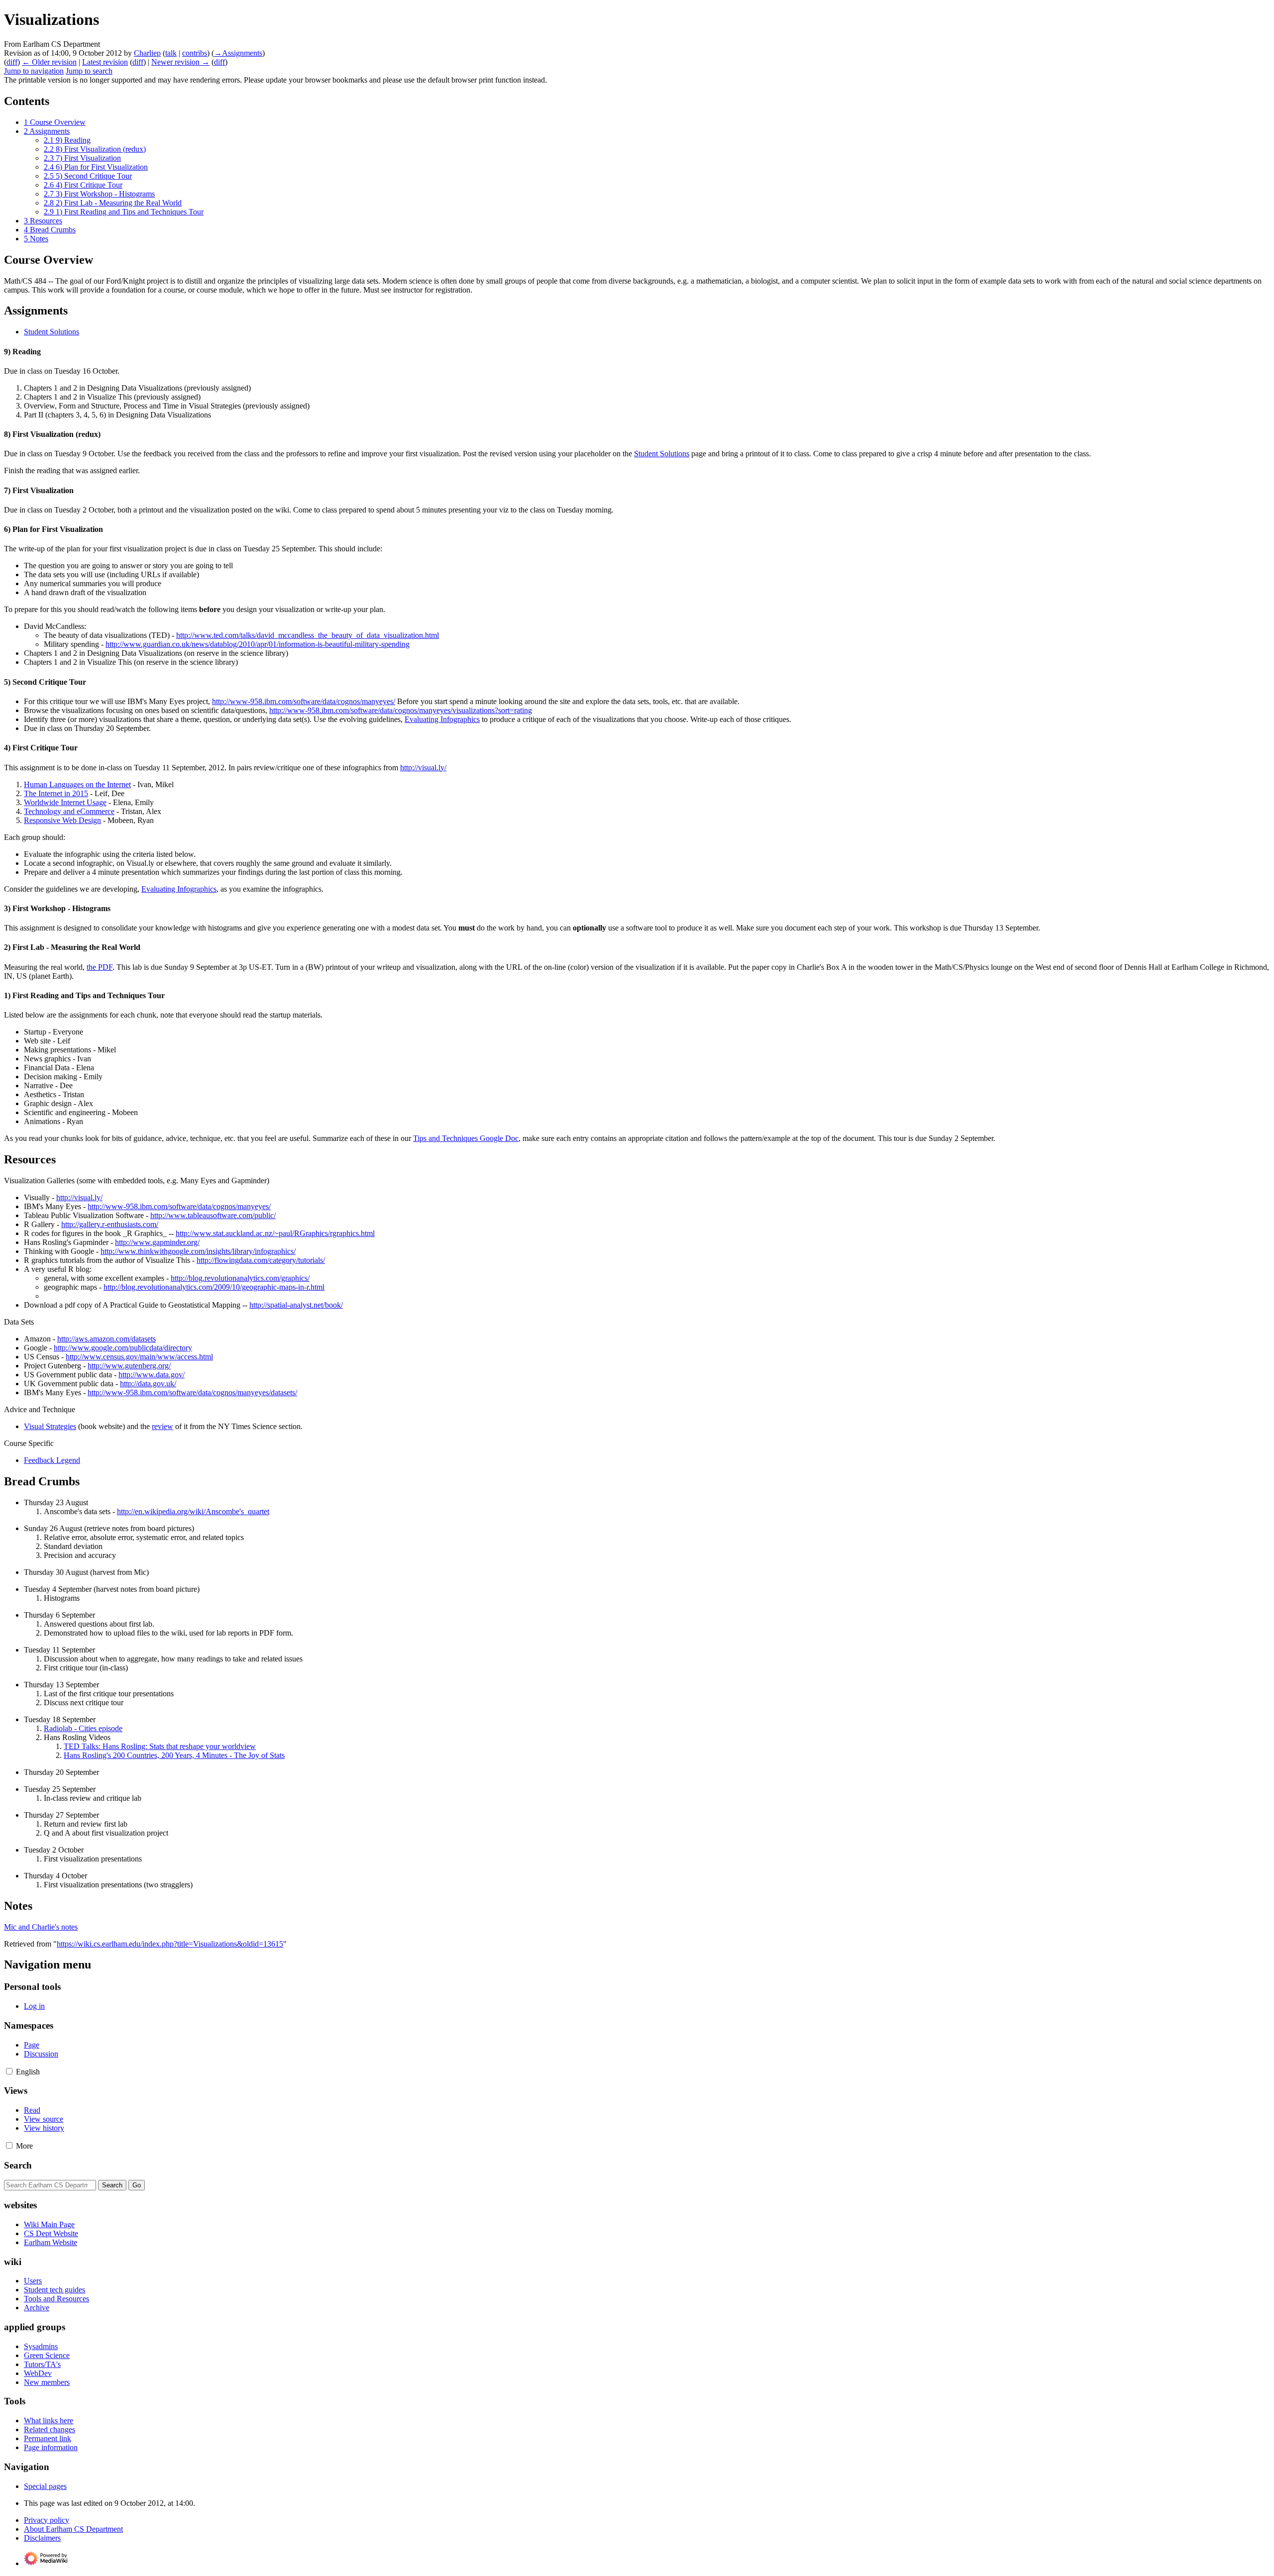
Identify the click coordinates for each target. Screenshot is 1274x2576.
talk (171, 53)
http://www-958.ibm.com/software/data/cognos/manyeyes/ (304, 701)
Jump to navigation (34, 71)
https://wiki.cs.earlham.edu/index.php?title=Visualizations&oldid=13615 (170, 1944)
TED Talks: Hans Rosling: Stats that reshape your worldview (160, 1746)
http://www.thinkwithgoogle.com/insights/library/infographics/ (198, 1251)
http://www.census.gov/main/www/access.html (139, 1357)
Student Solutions (52, 332)
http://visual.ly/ (423, 768)
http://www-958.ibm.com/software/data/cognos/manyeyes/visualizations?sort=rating (401, 710)
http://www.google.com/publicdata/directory (123, 1348)
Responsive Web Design (62, 820)
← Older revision (49, 62)
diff (12, 62)
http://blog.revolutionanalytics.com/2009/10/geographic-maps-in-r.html (214, 1287)
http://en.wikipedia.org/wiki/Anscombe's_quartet (193, 1511)
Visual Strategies (50, 1426)
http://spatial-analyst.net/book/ (296, 1305)
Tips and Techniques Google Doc (466, 1138)
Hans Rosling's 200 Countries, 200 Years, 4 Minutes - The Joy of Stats (174, 1755)
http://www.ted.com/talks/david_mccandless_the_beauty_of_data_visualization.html (308, 635)
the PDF (100, 967)
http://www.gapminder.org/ (157, 1242)
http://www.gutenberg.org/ (129, 1366)
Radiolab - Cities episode (83, 1728)
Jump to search (89, 71)
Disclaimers (42, 2538)
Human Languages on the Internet (77, 784)
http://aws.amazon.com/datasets (106, 1339)
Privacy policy (47, 2520)
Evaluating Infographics (442, 719)
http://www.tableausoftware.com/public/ (213, 1215)
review (162, 1426)
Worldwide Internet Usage (65, 802)
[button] (9, 2071)
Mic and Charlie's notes (41, 1927)
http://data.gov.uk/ (148, 1384)
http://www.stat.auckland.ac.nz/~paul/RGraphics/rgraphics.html (275, 1233)
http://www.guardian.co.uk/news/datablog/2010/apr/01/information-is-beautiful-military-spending (258, 644)
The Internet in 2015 (56, 793)
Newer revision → (180, 62)
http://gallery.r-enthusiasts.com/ (110, 1224)
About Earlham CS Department (73, 2529)
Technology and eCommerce (69, 811)
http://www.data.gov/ (152, 1375)
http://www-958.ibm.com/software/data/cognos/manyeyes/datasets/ (192, 1392)
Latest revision (105, 62)
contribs (195, 53)
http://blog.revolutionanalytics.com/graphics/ (240, 1278)
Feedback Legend (52, 1460)
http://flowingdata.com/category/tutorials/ (261, 1260)
